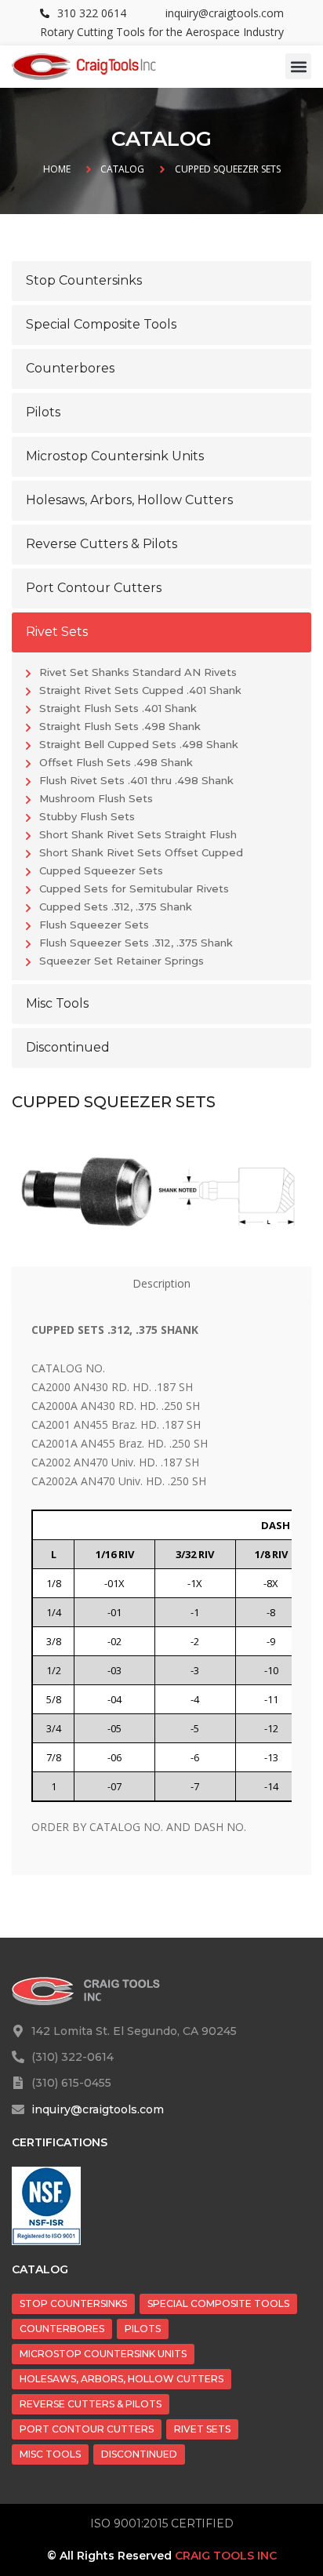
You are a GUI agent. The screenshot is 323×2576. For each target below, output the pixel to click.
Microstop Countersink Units (103, 2354)
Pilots (143, 2329)
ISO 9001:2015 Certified (162, 2523)
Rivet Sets (202, 2429)
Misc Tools (50, 2454)
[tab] (161, 1284)
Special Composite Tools (218, 2304)
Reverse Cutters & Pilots (91, 2404)
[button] (298, 66)
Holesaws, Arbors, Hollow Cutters (122, 2379)
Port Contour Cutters (87, 2429)
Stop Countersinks (73, 2304)
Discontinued (139, 2454)
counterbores (62, 2329)
